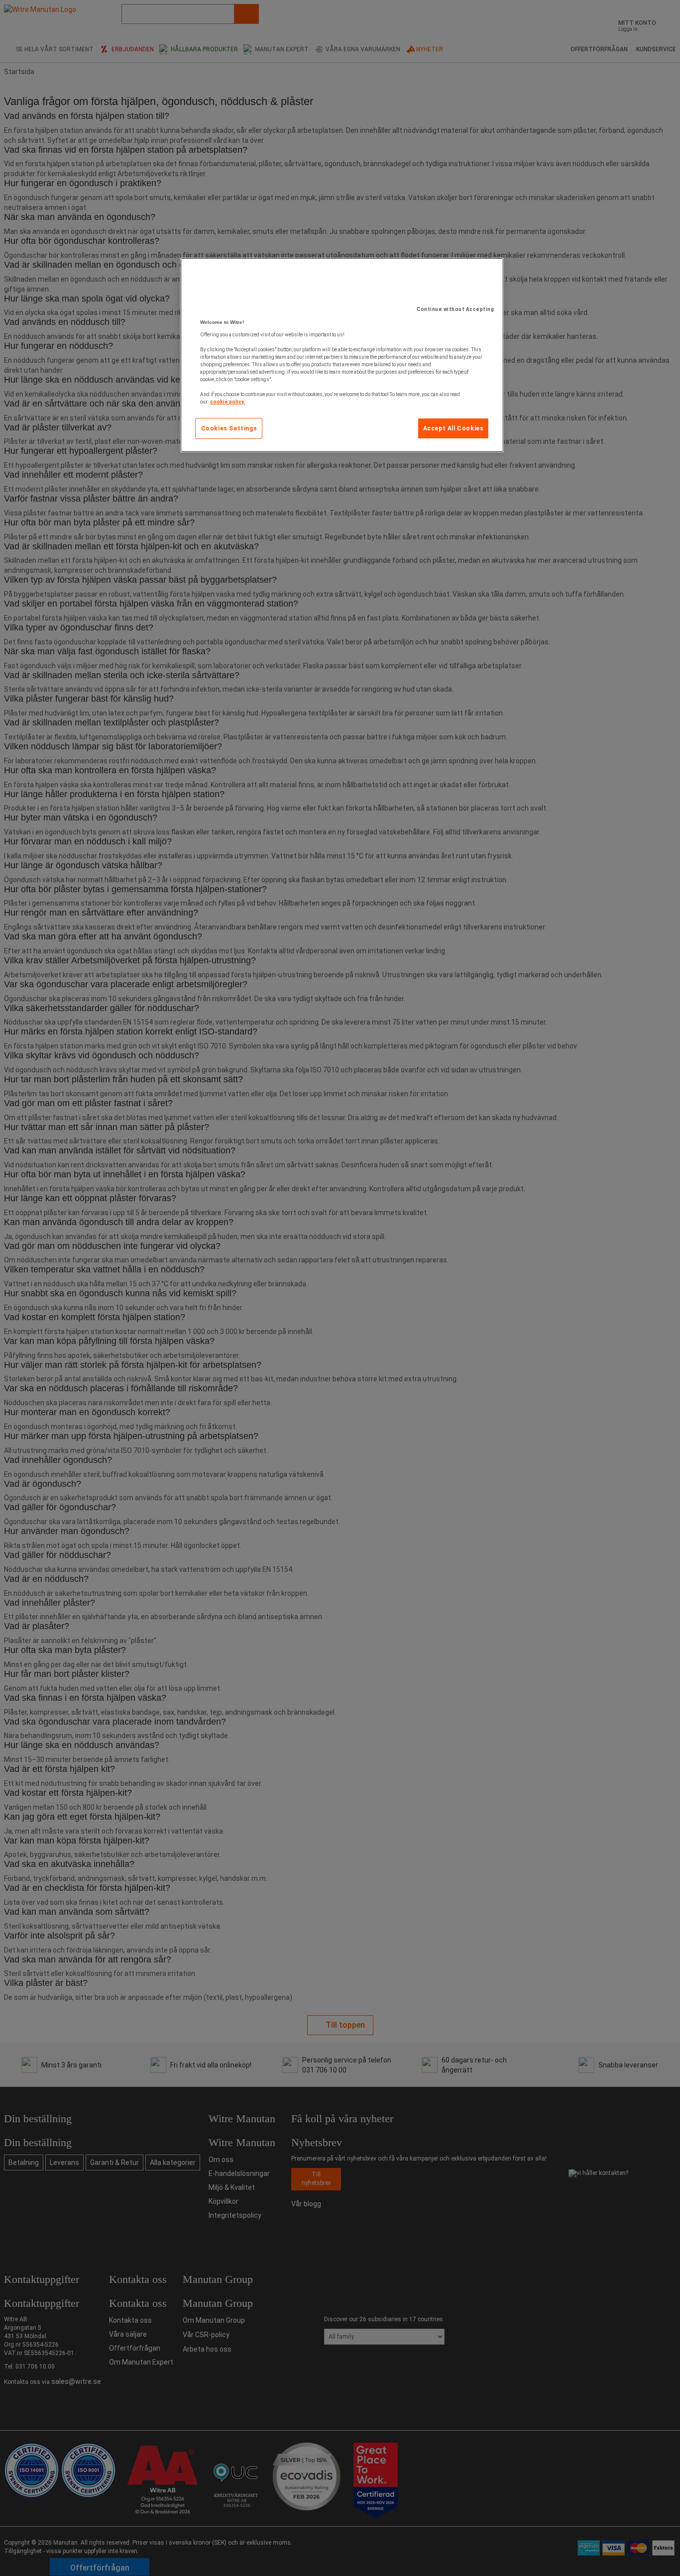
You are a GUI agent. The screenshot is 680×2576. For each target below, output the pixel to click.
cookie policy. (227, 402)
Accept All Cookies (453, 428)
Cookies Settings (229, 428)
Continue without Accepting (455, 309)
